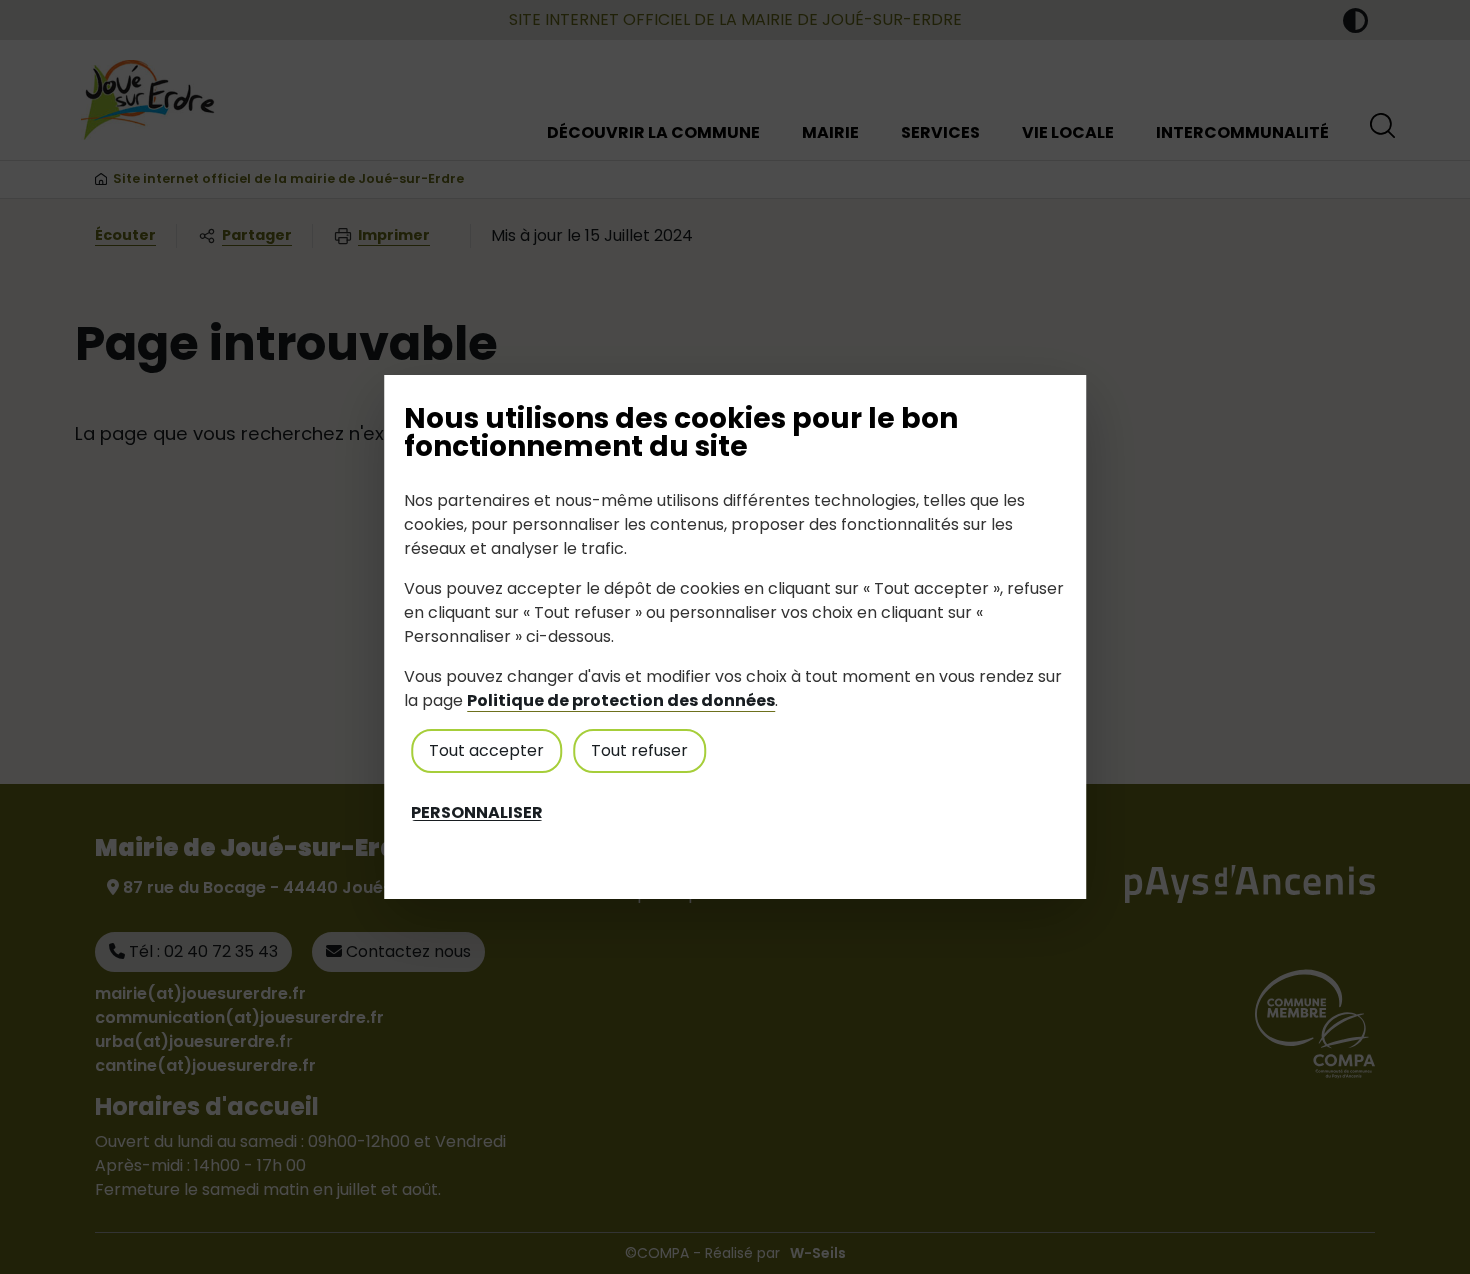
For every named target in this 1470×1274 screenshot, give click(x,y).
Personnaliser (477, 813)
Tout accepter (486, 750)
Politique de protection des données (621, 700)
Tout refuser (639, 750)
